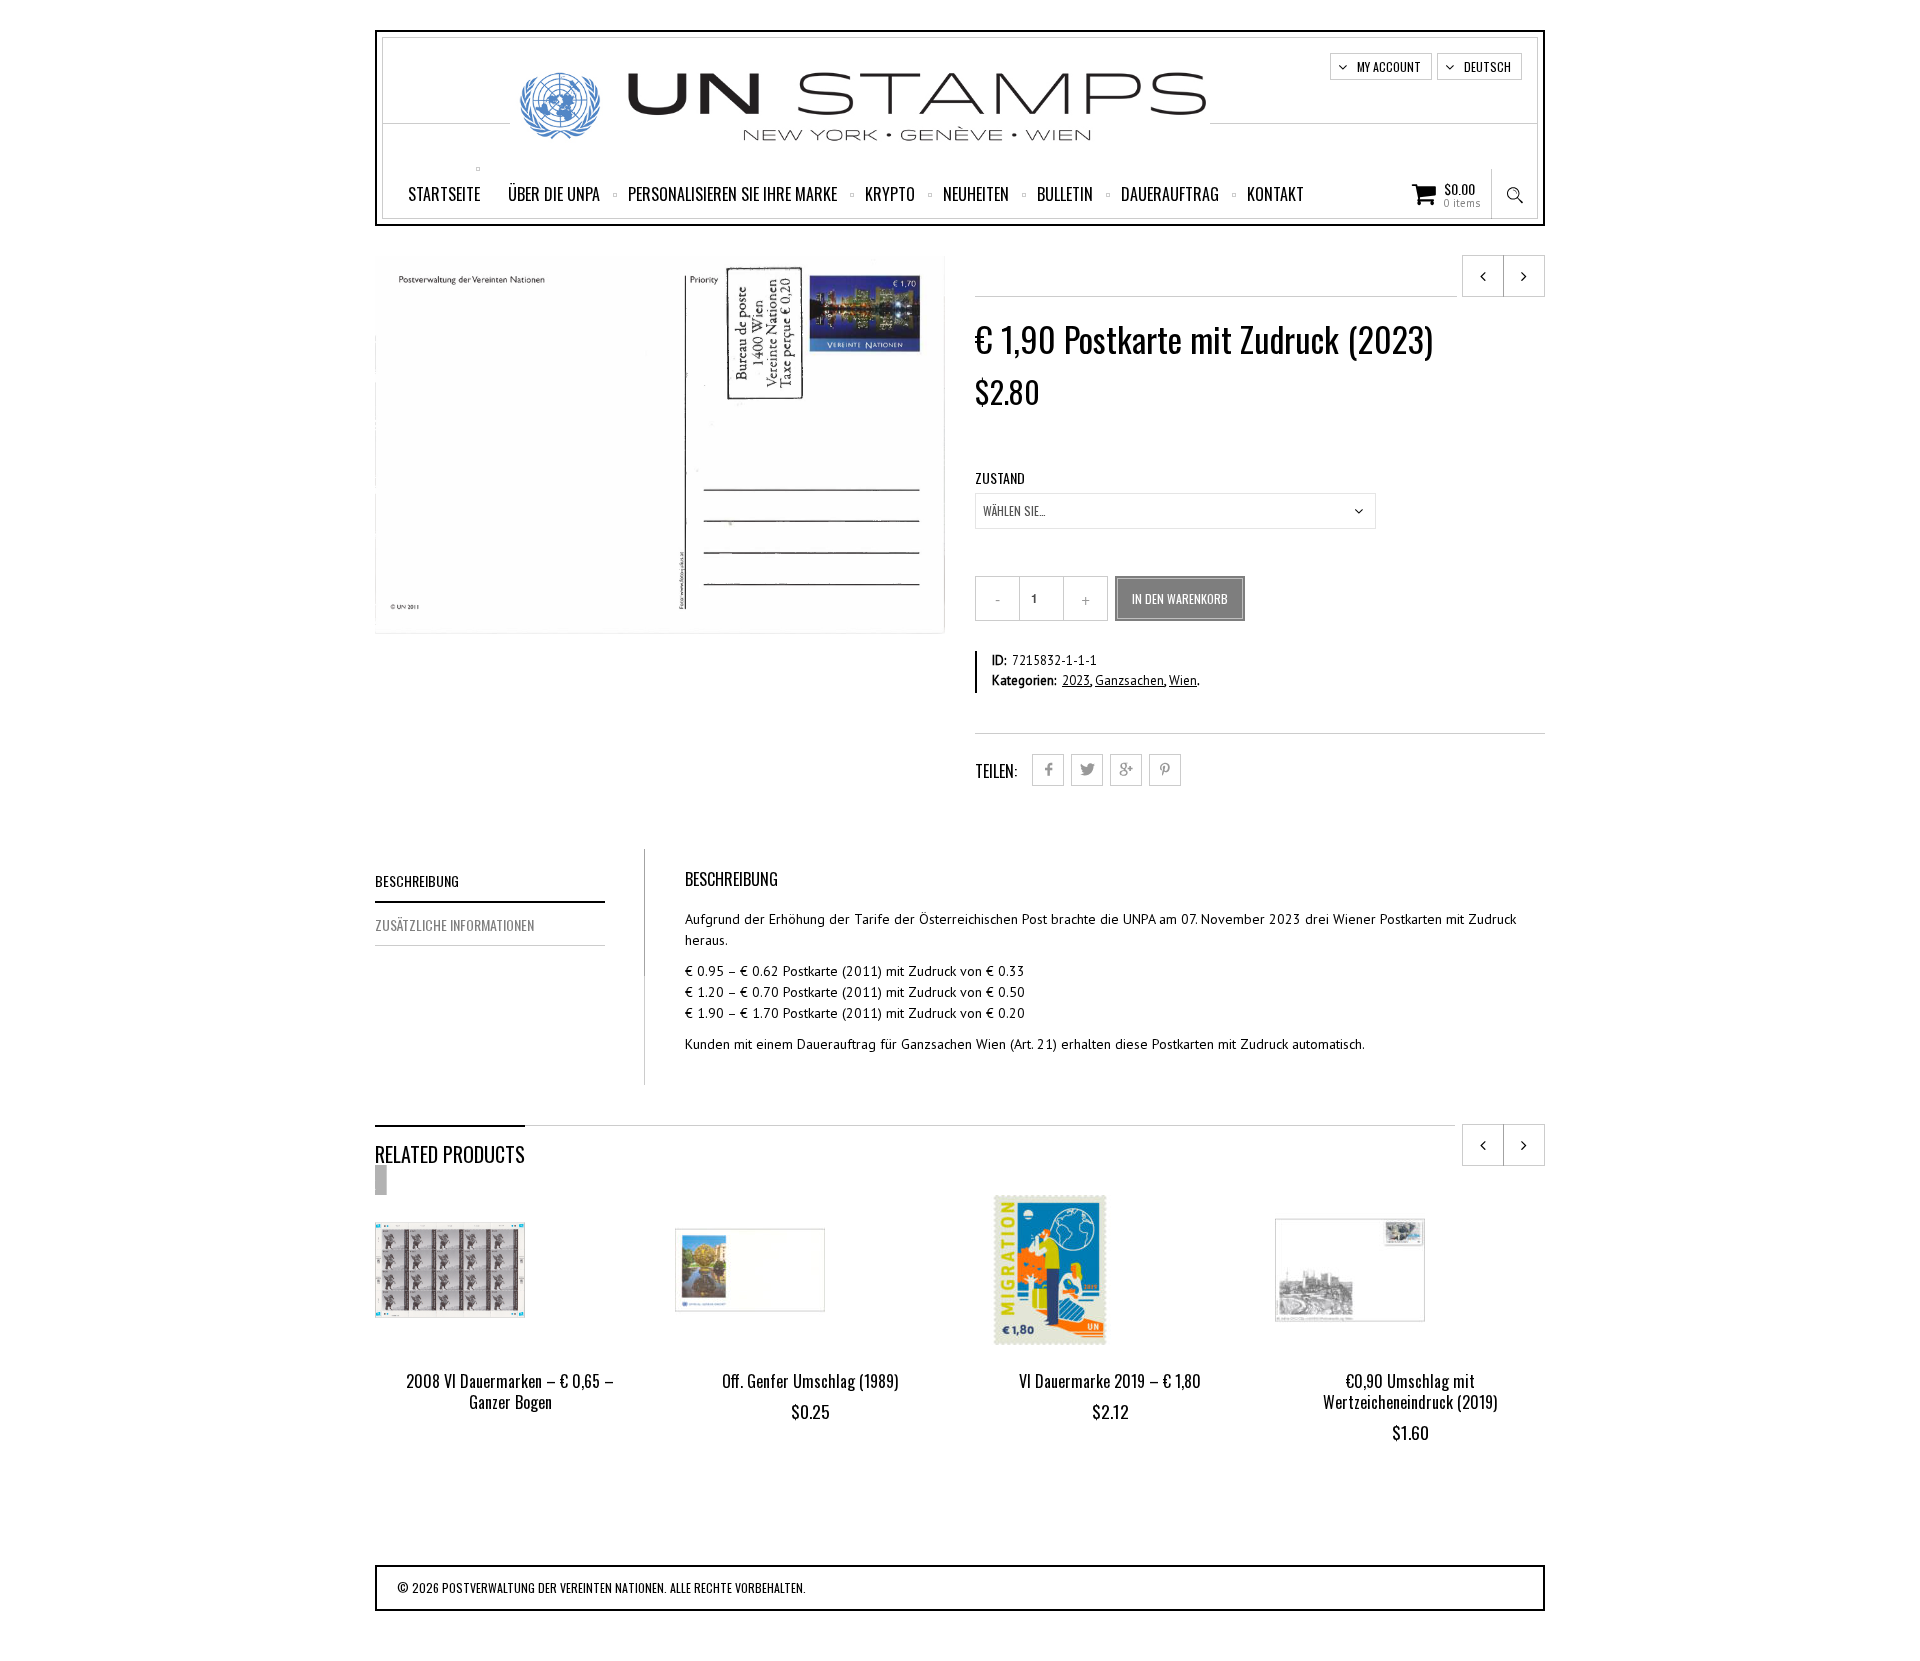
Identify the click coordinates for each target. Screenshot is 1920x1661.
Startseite (444, 194)
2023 (1076, 680)
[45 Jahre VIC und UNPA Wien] (1524, 276)
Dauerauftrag (1170, 194)
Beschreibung (417, 880)
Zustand (1000, 478)
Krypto (890, 194)
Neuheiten (976, 194)
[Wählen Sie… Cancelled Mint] (1175, 511)
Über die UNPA (554, 194)
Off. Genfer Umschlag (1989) (810, 1381)
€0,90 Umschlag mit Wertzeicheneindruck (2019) (1410, 1391)
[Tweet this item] (1087, 770)
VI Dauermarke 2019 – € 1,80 (1110, 1381)
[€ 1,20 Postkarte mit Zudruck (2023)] (1483, 276)
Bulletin (1065, 194)
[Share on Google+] (1126, 770)
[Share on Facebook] (1048, 770)
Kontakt (1275, 194)
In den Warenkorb (1180, 598)
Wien (1183, 680)
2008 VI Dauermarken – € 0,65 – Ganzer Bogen (510, 1391)
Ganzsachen (1129, 680)
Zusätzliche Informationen (454, 924)
